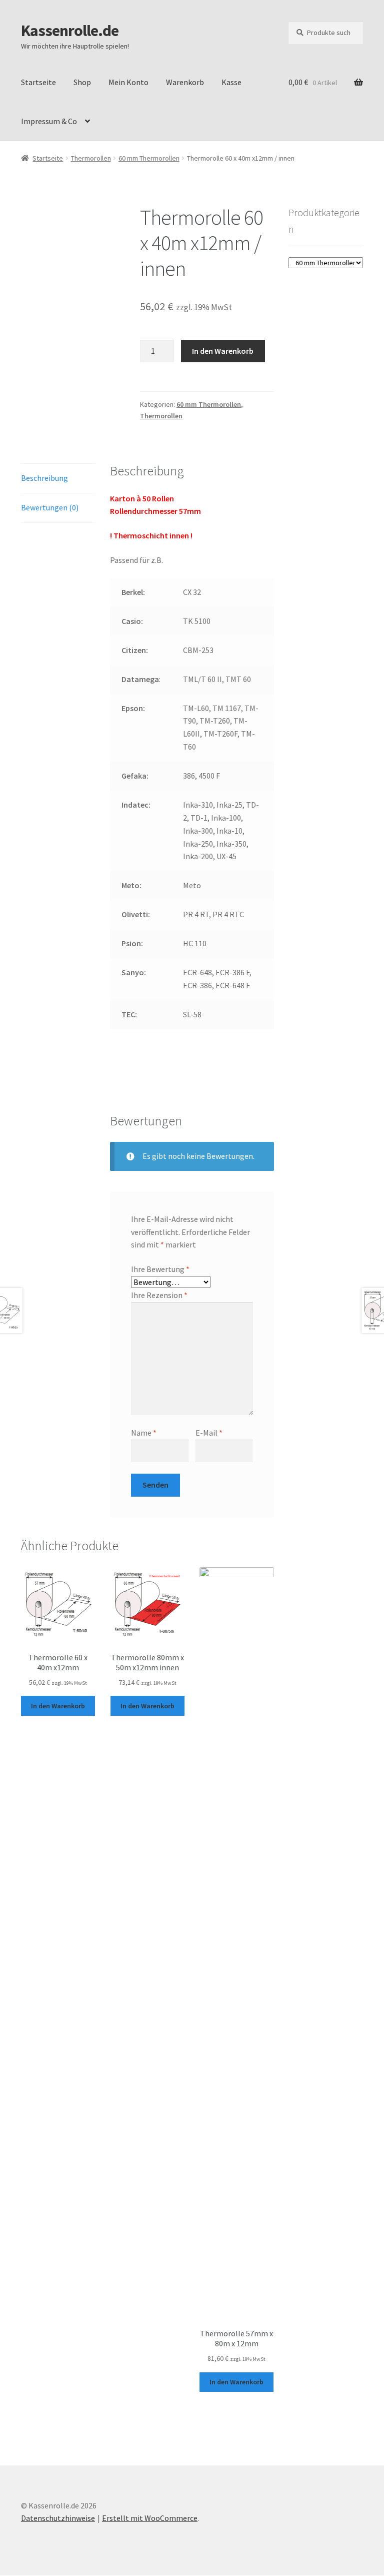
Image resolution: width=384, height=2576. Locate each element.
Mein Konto (128, 82)
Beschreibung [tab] (44, 478)
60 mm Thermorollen (149, 158)
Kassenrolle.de (70, 31)
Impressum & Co (49, 121)
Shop (82, 82)
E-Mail (209, 1433)
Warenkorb (185, 82)
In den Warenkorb (223, 351)
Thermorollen (91, 158)
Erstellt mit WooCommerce (150, 2518)
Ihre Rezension (159, 1295)
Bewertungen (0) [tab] (50, 507)
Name (144, 1433)
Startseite (38, 82)
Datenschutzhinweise (58, 2518)
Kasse (231, 82)
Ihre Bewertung (160, 1269)
